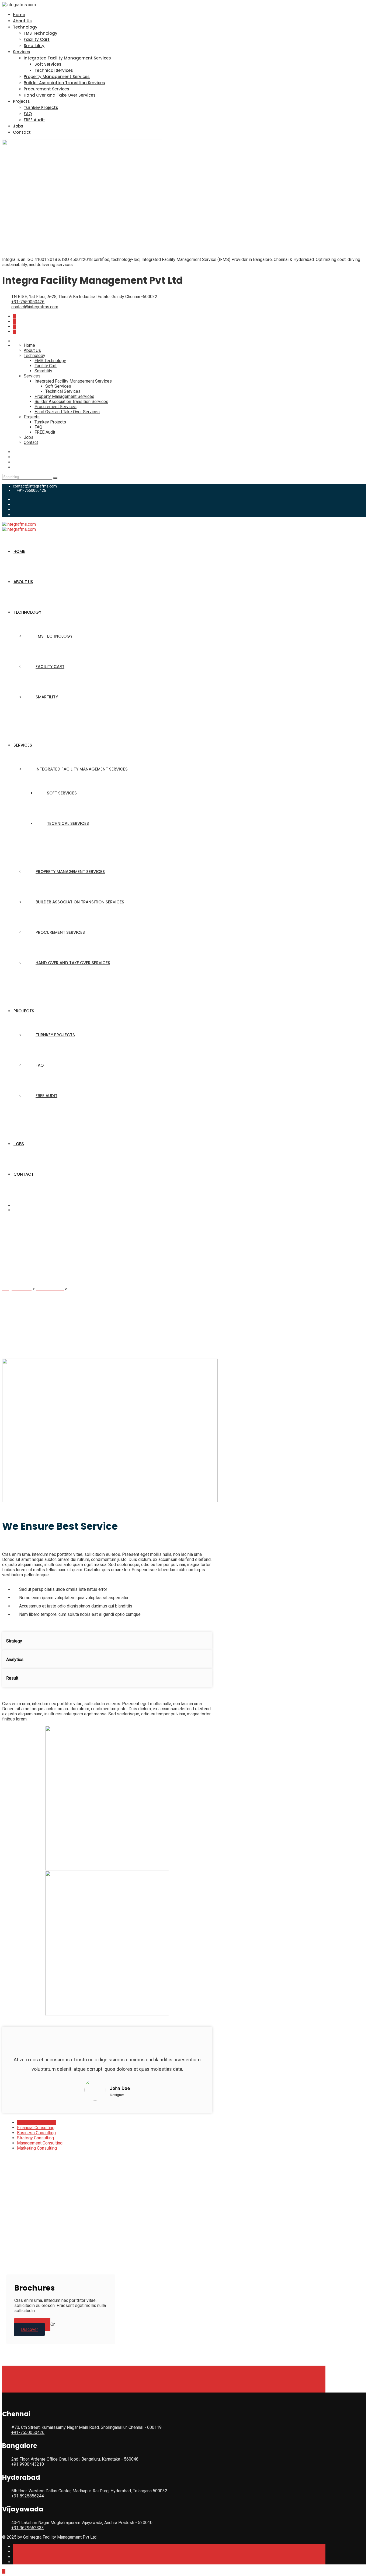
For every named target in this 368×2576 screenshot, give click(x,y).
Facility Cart (37, 39)
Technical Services (54, 70)
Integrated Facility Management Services (67, 58)
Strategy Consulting (35, 2138)
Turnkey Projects (41, 107)
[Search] (55, 478)
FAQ (28, 114)
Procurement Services (46, 89)
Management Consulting (40, 2143)
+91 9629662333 (28, 2528)
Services (22, 52)
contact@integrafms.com (35, 307)
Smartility (34, 46)
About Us (22, 21)
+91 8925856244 (28, 2496)
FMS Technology (41, 33)
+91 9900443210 (28, 2464)
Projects (21, 101)
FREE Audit (34, 120)
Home (19, 15)
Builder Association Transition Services (64, 83)
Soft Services (48, 64)
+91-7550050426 (28, 302)
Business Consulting (36, 2133)
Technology (25, 27)
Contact (22, 132)
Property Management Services (57, 77)
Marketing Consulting (37, 2148)
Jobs (18, 126)
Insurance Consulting (37, 2123)
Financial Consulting (36, 2128)
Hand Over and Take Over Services (60, 95)
